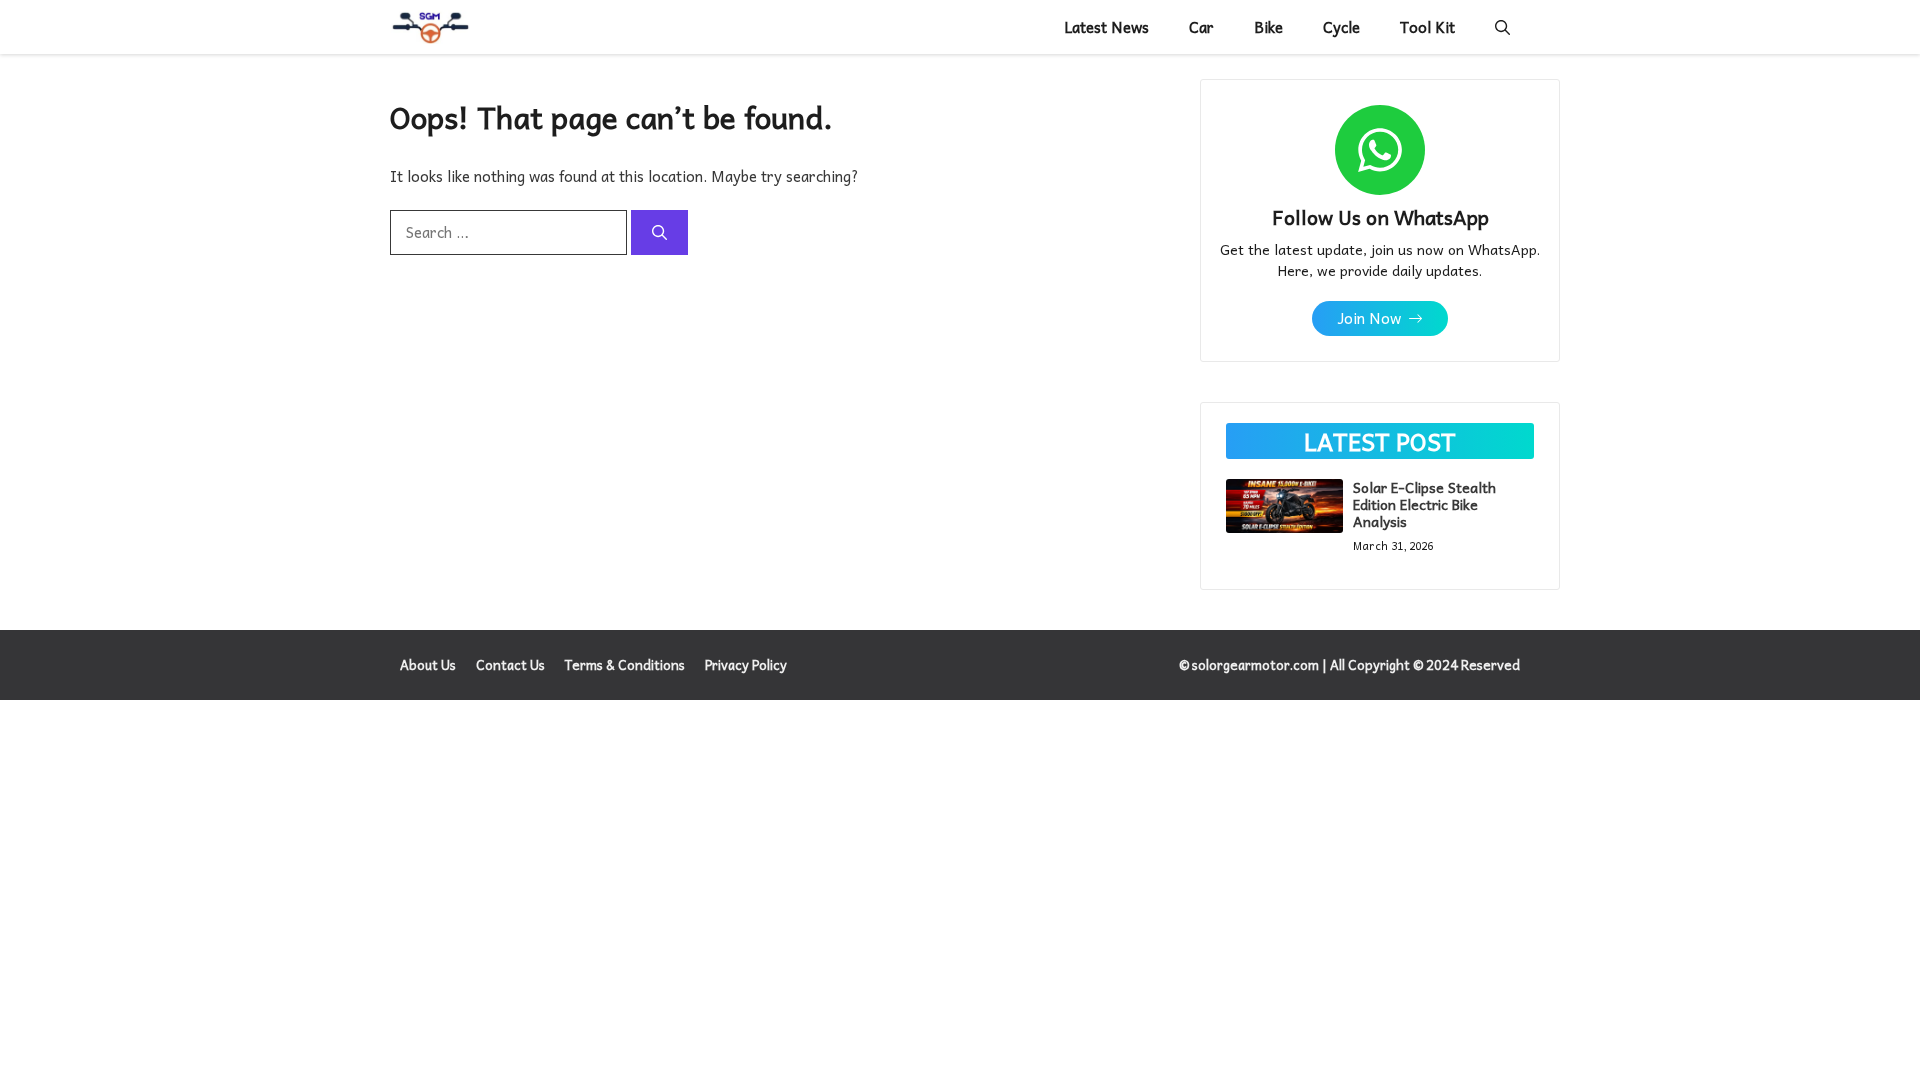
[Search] (659, 232)
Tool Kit (1427, 27)
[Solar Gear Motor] (430, 27)
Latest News (1106, 27)
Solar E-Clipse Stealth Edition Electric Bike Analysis (1424, 504)
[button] (1502, 27)
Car (1201, 27)
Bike (1268, 27)
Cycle (1341, 27)
